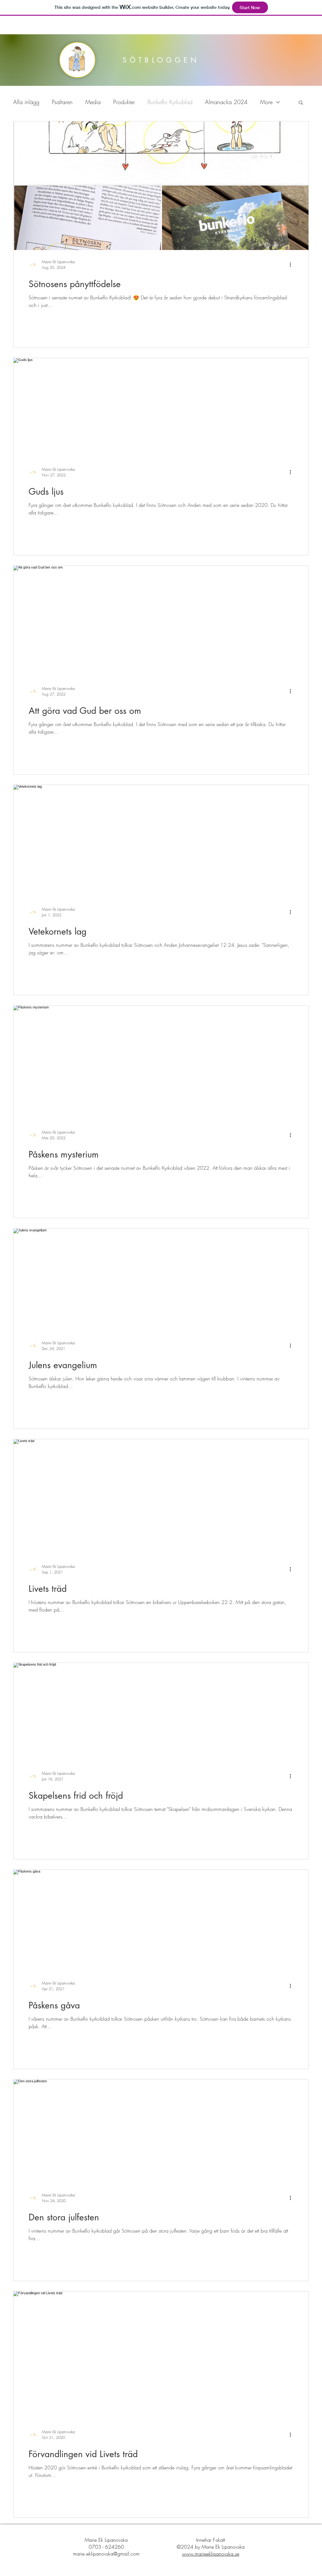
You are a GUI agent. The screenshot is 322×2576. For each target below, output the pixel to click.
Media (93, 102)
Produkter (124, 102)
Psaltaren (62, 102)
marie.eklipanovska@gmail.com (106, 2554)
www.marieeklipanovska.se (211, 2554)
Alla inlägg (26, 102)
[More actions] (292, 264)
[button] (301, 103)
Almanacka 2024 (226, 102)
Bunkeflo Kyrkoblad (170, 102)
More (266, 102)
